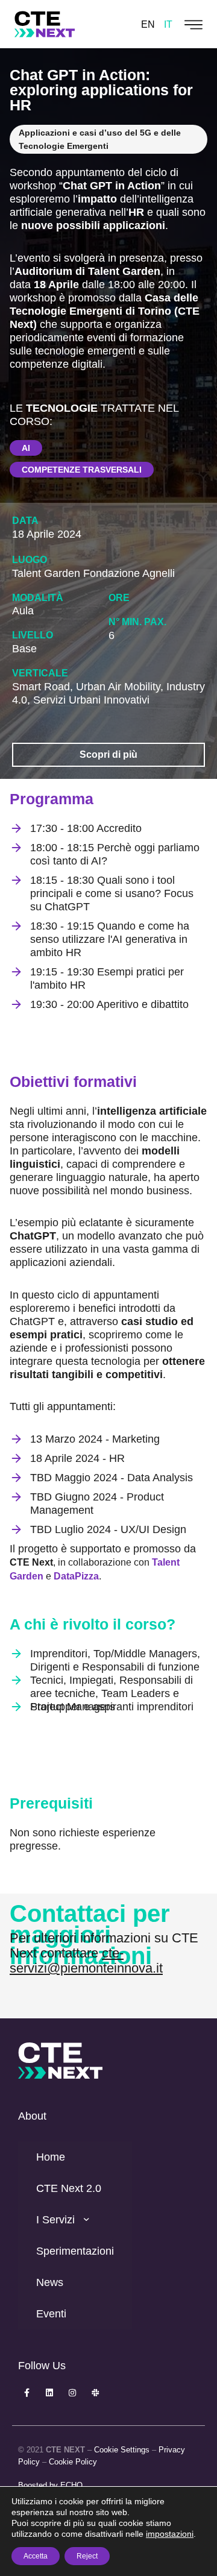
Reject (87, 2556)
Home (51, 2157)
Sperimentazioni (75, 2251)
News (50, 2282)
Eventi (51, 2314)
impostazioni (170, 2534)
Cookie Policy (73, 2462)
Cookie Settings (122, 2450)
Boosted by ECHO (50, 2485)
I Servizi (55, 2220)
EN (148, 24)
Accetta (36, 2556)
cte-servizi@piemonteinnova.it (86, 1960)
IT (168, 24)
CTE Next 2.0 (69, 2188)
